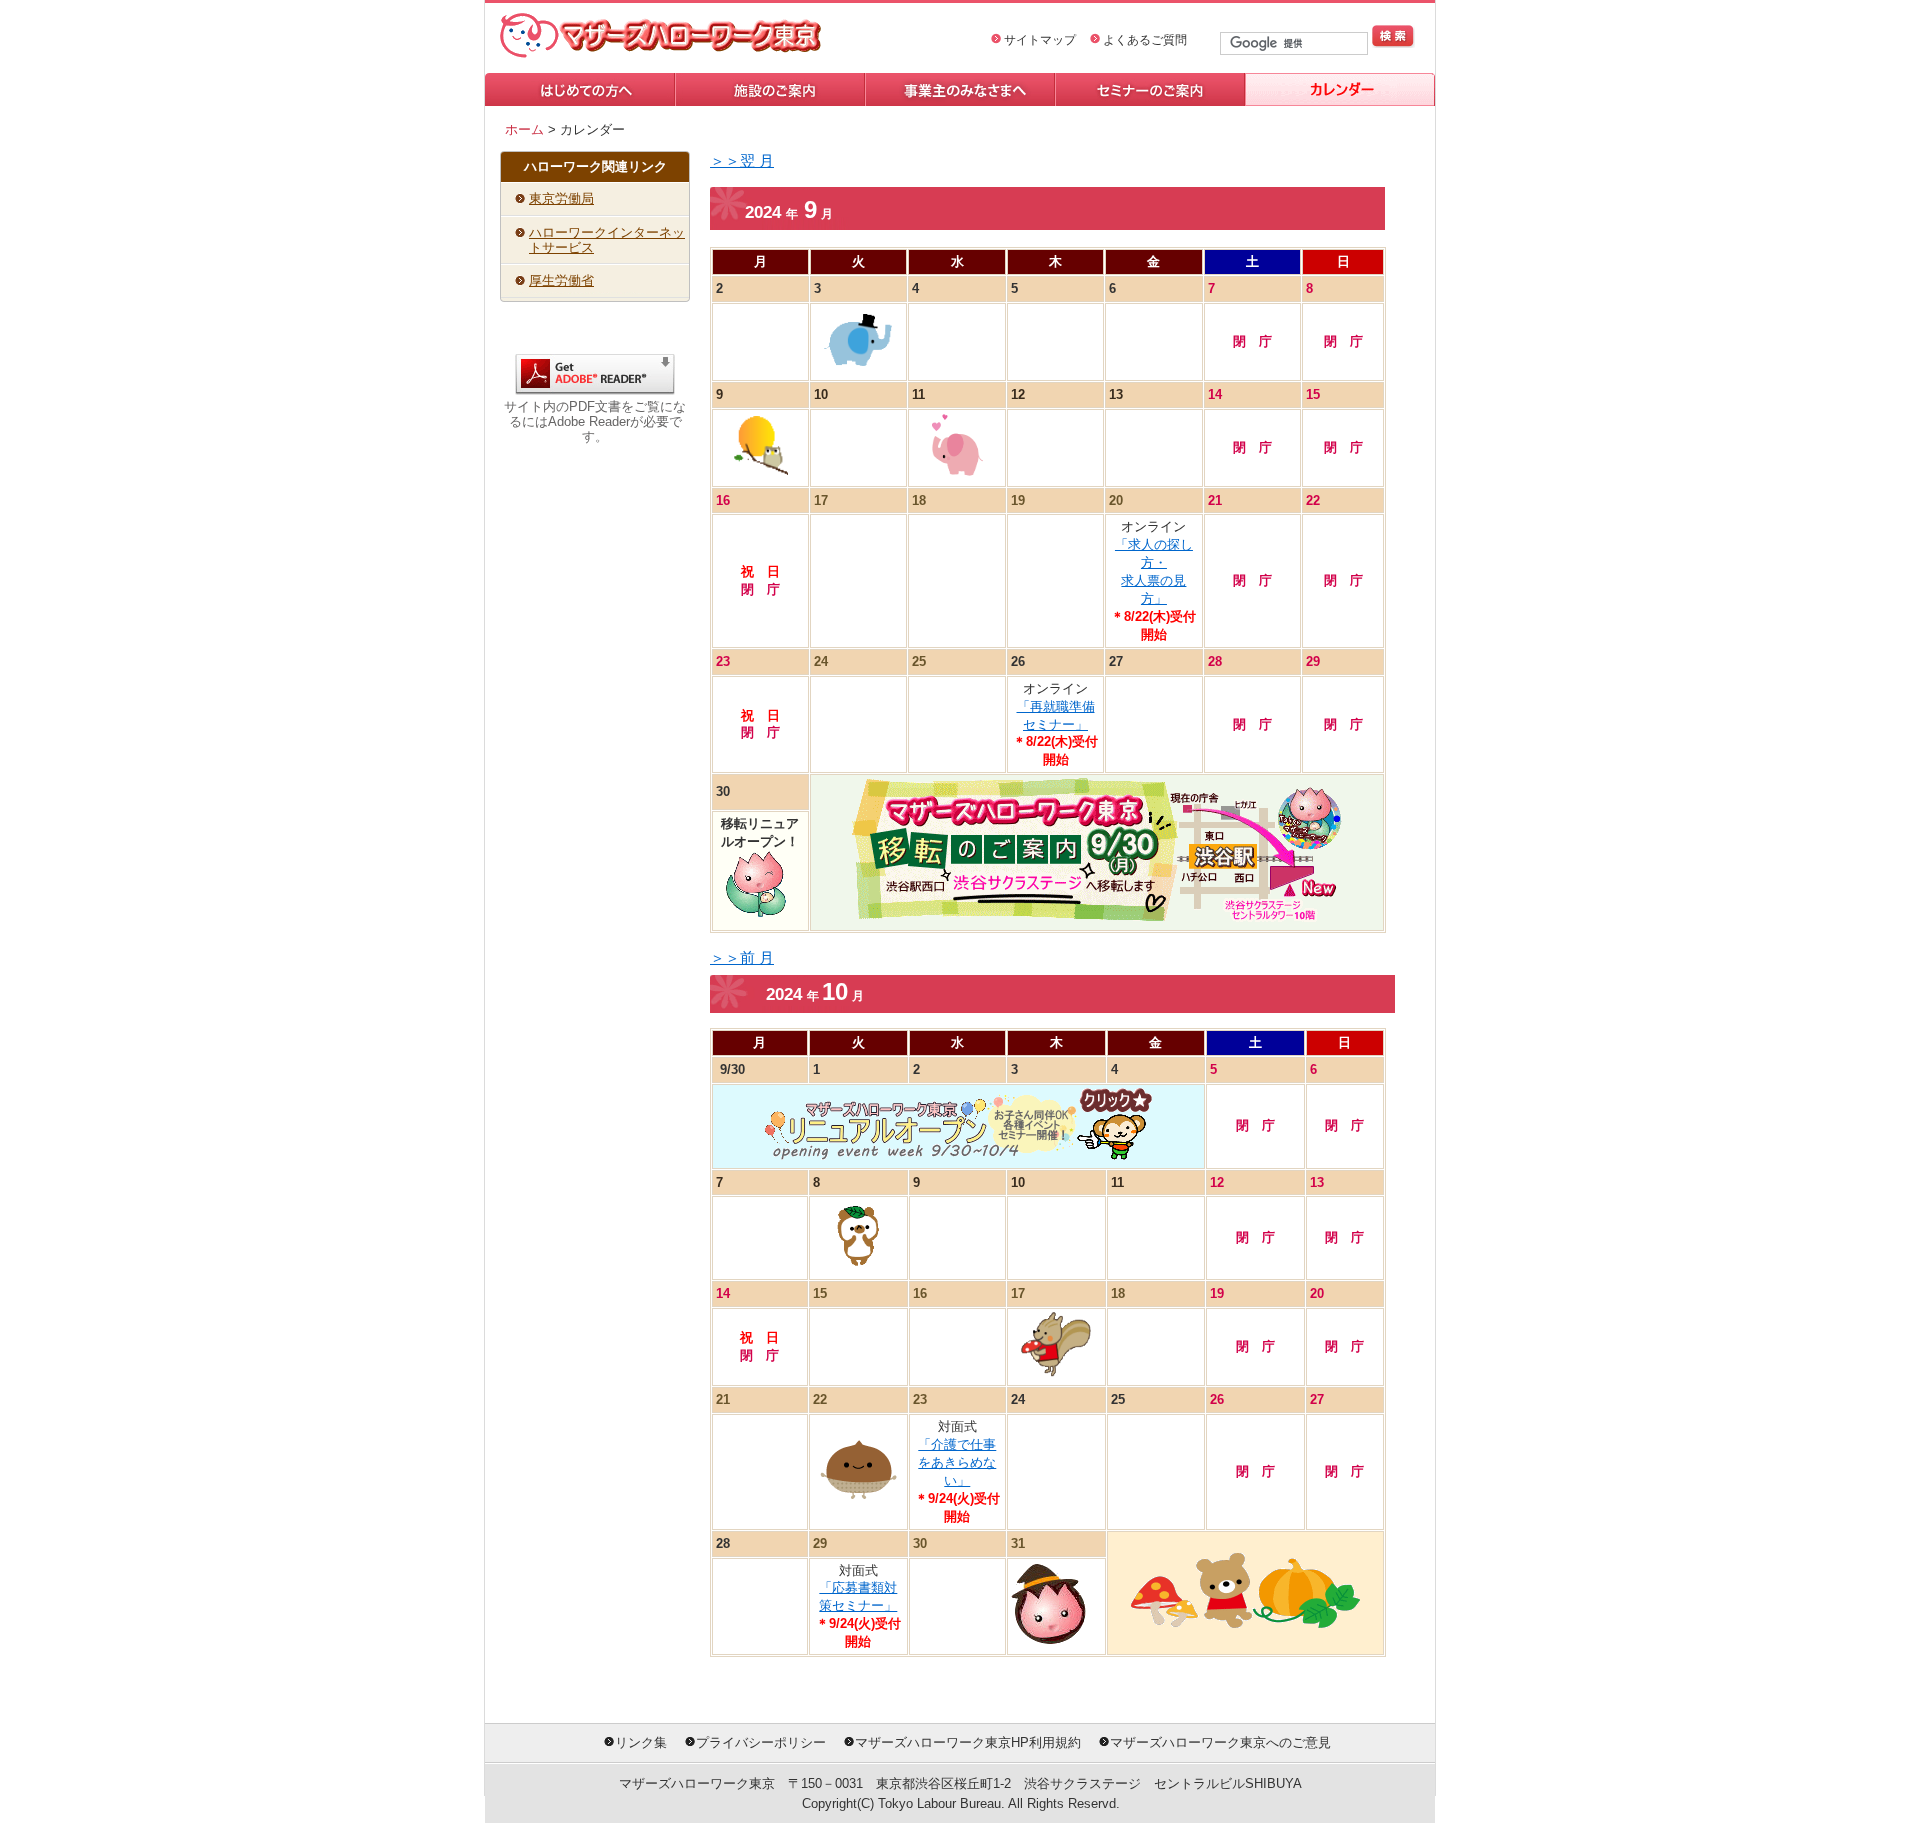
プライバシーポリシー (761, 1742)
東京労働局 (561, 198)
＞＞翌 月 (742, 160)
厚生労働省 (561, 280)
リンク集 (641, 1742)
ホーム (524, 129)
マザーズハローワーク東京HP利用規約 (968, 1742)
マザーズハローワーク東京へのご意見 (1220, 1742)
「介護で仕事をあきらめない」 (957, 1462)
